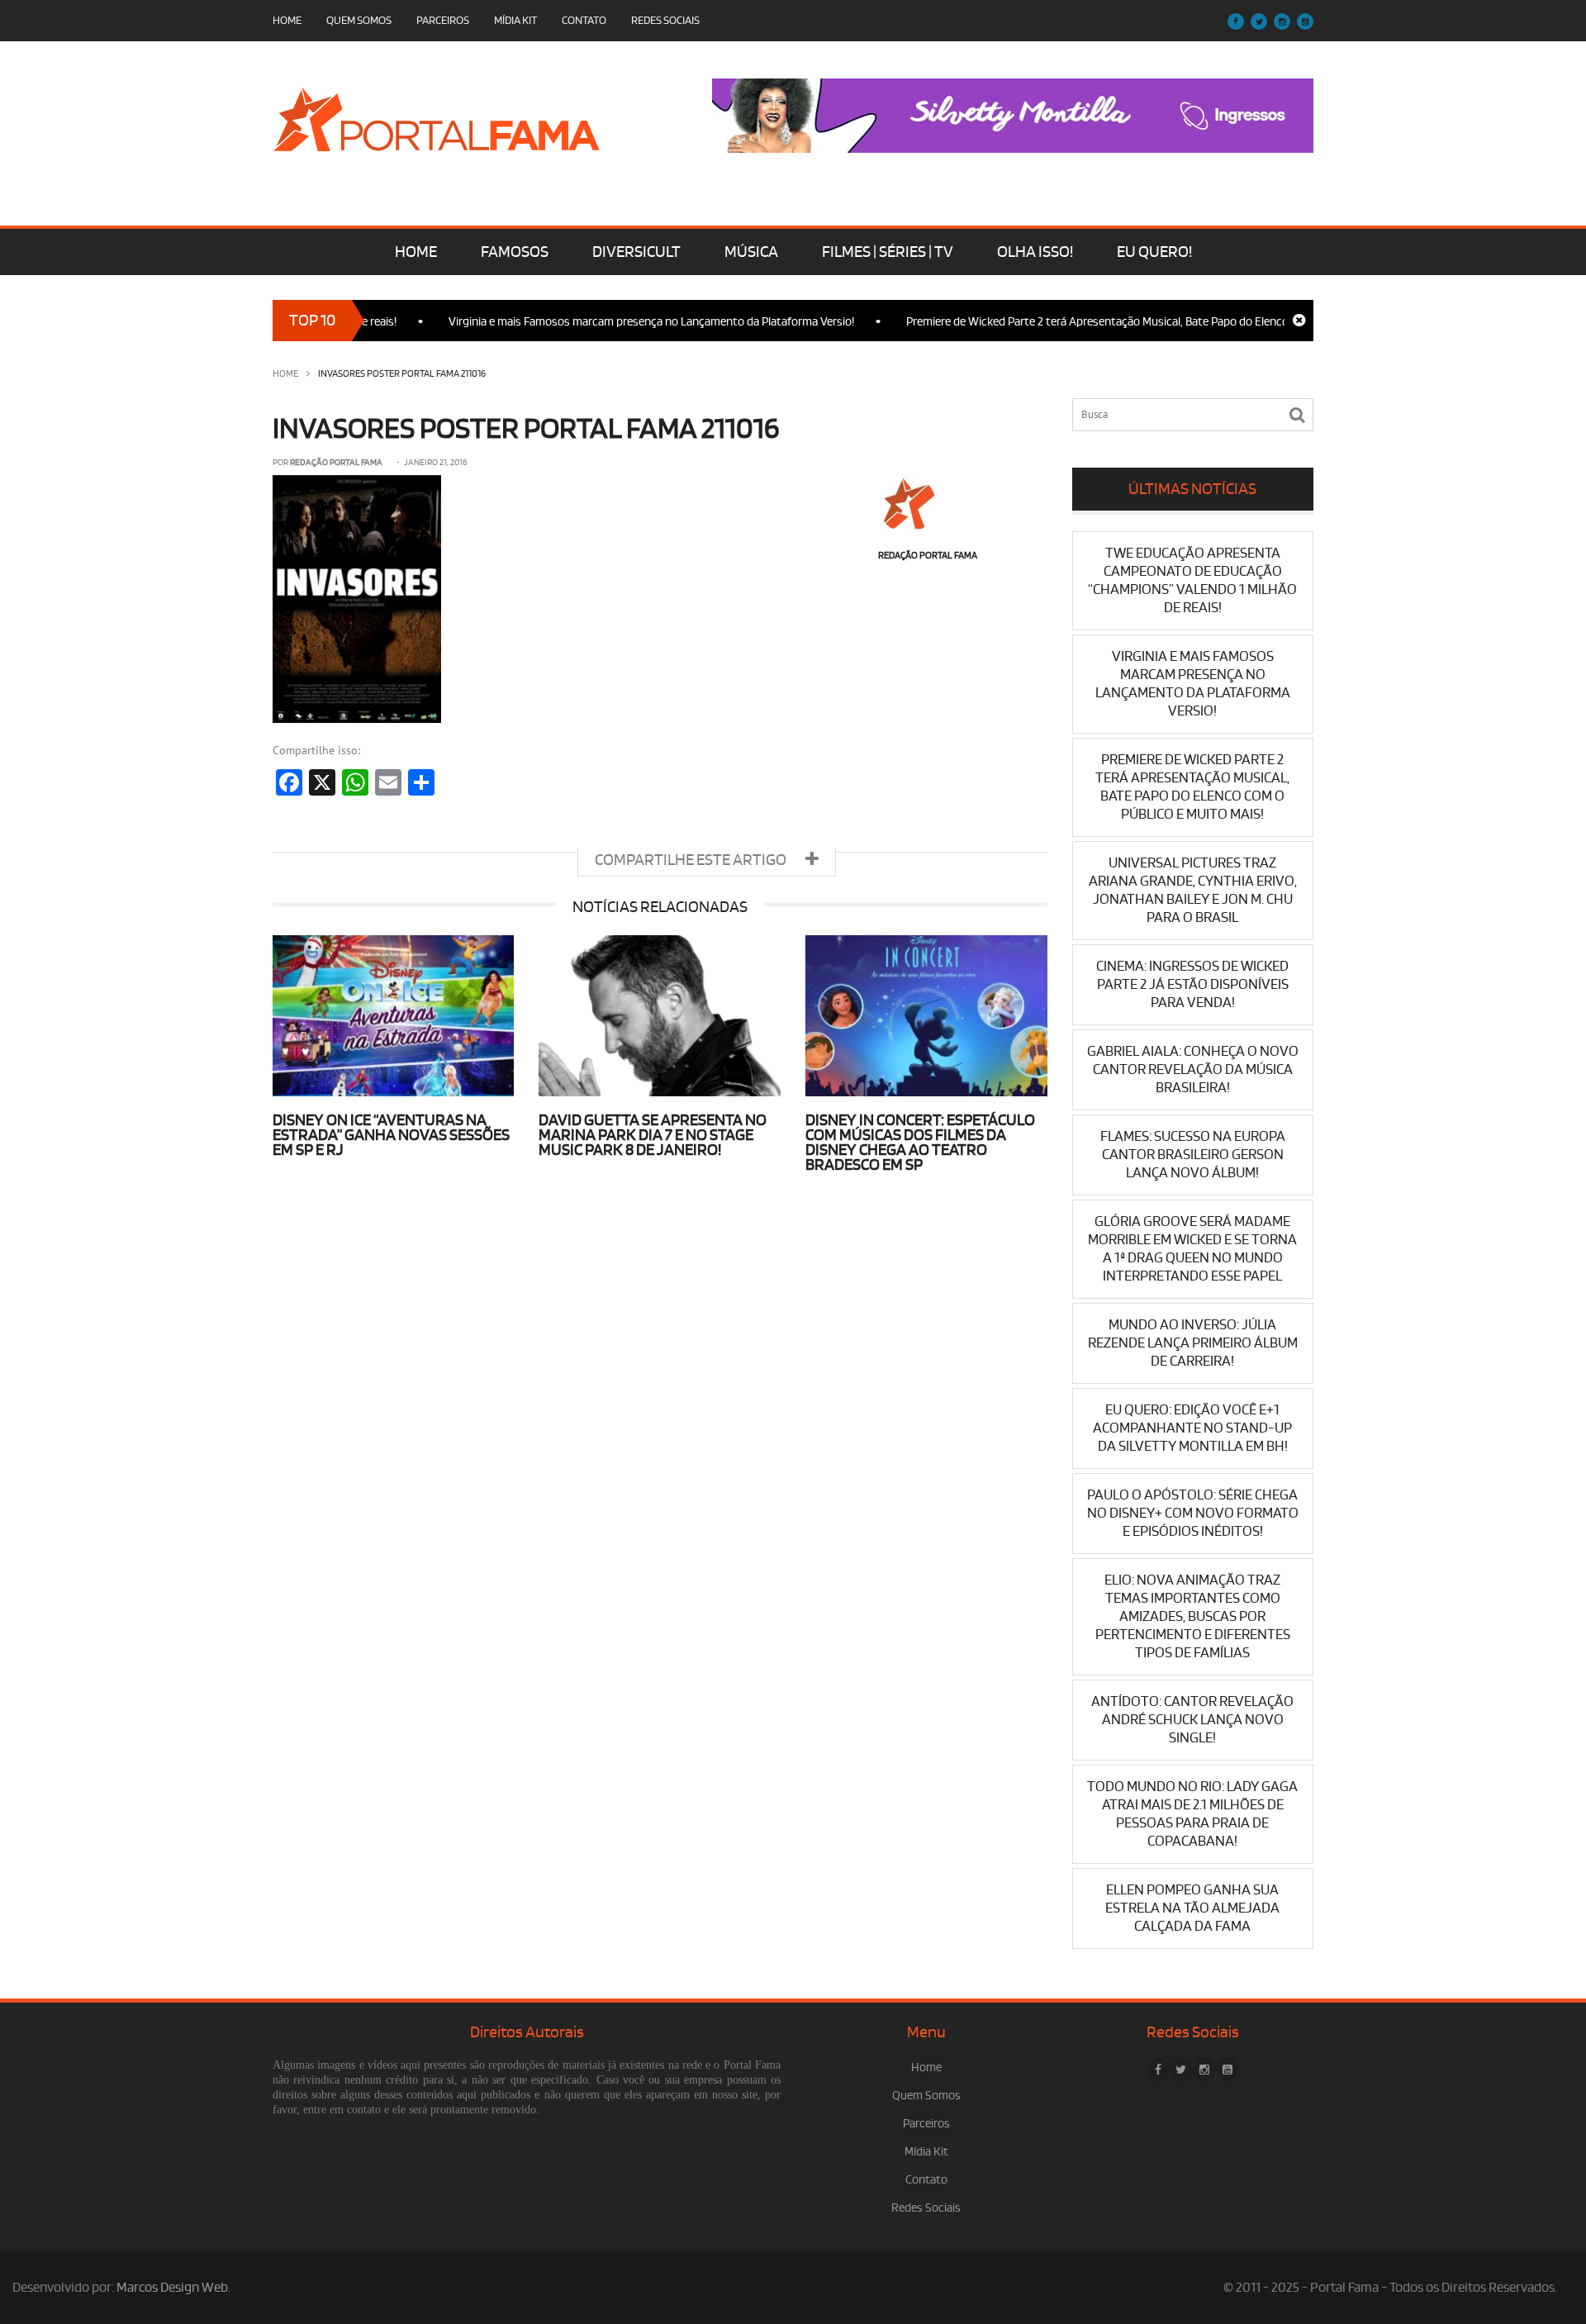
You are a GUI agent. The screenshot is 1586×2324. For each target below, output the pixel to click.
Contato (584, 20)
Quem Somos (359, 20)
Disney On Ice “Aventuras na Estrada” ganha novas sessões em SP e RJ (391, 1135)
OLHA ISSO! (1035, 252)
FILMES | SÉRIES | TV (888, 252)
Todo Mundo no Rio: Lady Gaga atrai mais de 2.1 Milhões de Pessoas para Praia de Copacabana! (1192, 1814)
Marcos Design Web (172, 2288)
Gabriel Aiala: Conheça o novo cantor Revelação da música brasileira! (1193, 1069)
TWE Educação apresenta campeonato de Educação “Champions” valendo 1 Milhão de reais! (1192, 580)
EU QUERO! (1154, 252)
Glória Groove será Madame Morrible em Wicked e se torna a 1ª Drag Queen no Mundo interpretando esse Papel (1192, 1249)
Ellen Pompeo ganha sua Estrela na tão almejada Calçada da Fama (1192, 1908)
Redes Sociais (665, 20)
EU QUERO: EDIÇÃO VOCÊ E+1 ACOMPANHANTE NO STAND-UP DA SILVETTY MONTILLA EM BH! (1192, 1428)
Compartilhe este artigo (692, 860)
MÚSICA (751, 252)
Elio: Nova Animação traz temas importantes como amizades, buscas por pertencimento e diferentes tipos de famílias (1193, 1616)
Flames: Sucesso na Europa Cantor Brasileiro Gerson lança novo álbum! (1193, 1155)
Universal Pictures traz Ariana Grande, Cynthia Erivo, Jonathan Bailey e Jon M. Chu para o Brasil (1193, 890)
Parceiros (443, 20)
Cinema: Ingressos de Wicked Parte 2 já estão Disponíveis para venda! (1192, 984)
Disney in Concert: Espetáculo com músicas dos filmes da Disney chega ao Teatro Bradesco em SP (920, 1143)
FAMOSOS (515, 252)
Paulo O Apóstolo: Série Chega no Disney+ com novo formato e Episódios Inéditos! (1193, 1513)
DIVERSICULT (636, 252)
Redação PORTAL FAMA (336, 463)
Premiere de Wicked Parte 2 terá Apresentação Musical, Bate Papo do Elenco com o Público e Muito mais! (1123, 322)
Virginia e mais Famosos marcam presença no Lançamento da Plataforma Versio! (606, 322)
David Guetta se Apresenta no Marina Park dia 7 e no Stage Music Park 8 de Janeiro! (653, 1135)
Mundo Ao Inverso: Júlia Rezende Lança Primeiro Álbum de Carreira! (1193, 1343)
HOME (416, 252)
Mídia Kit (515, 20)
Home (287, 20)
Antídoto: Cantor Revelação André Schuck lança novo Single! (1192, 1720)
